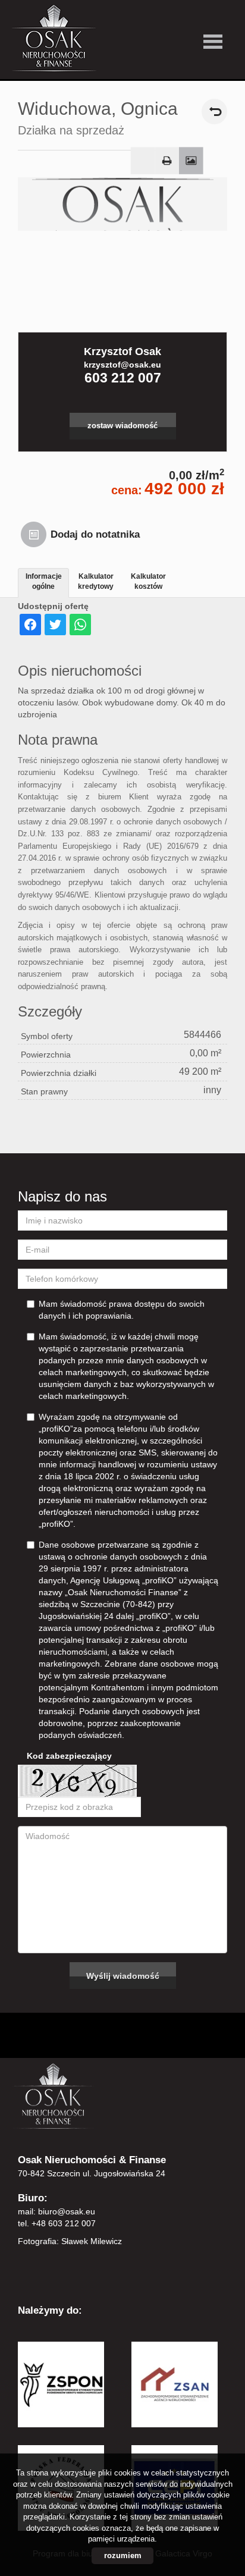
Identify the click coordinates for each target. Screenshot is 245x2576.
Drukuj (167, 161)
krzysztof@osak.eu (122, 365)
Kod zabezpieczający (69, 1756)
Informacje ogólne (44, 581)
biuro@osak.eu (67, 2211)
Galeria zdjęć (191, 161)
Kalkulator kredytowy (96, 581)
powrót (214, 112)
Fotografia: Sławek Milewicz (70, 2241)
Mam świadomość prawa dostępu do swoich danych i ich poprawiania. (122, 1310)
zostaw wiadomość (122, 426)
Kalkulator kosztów (148, 581)
